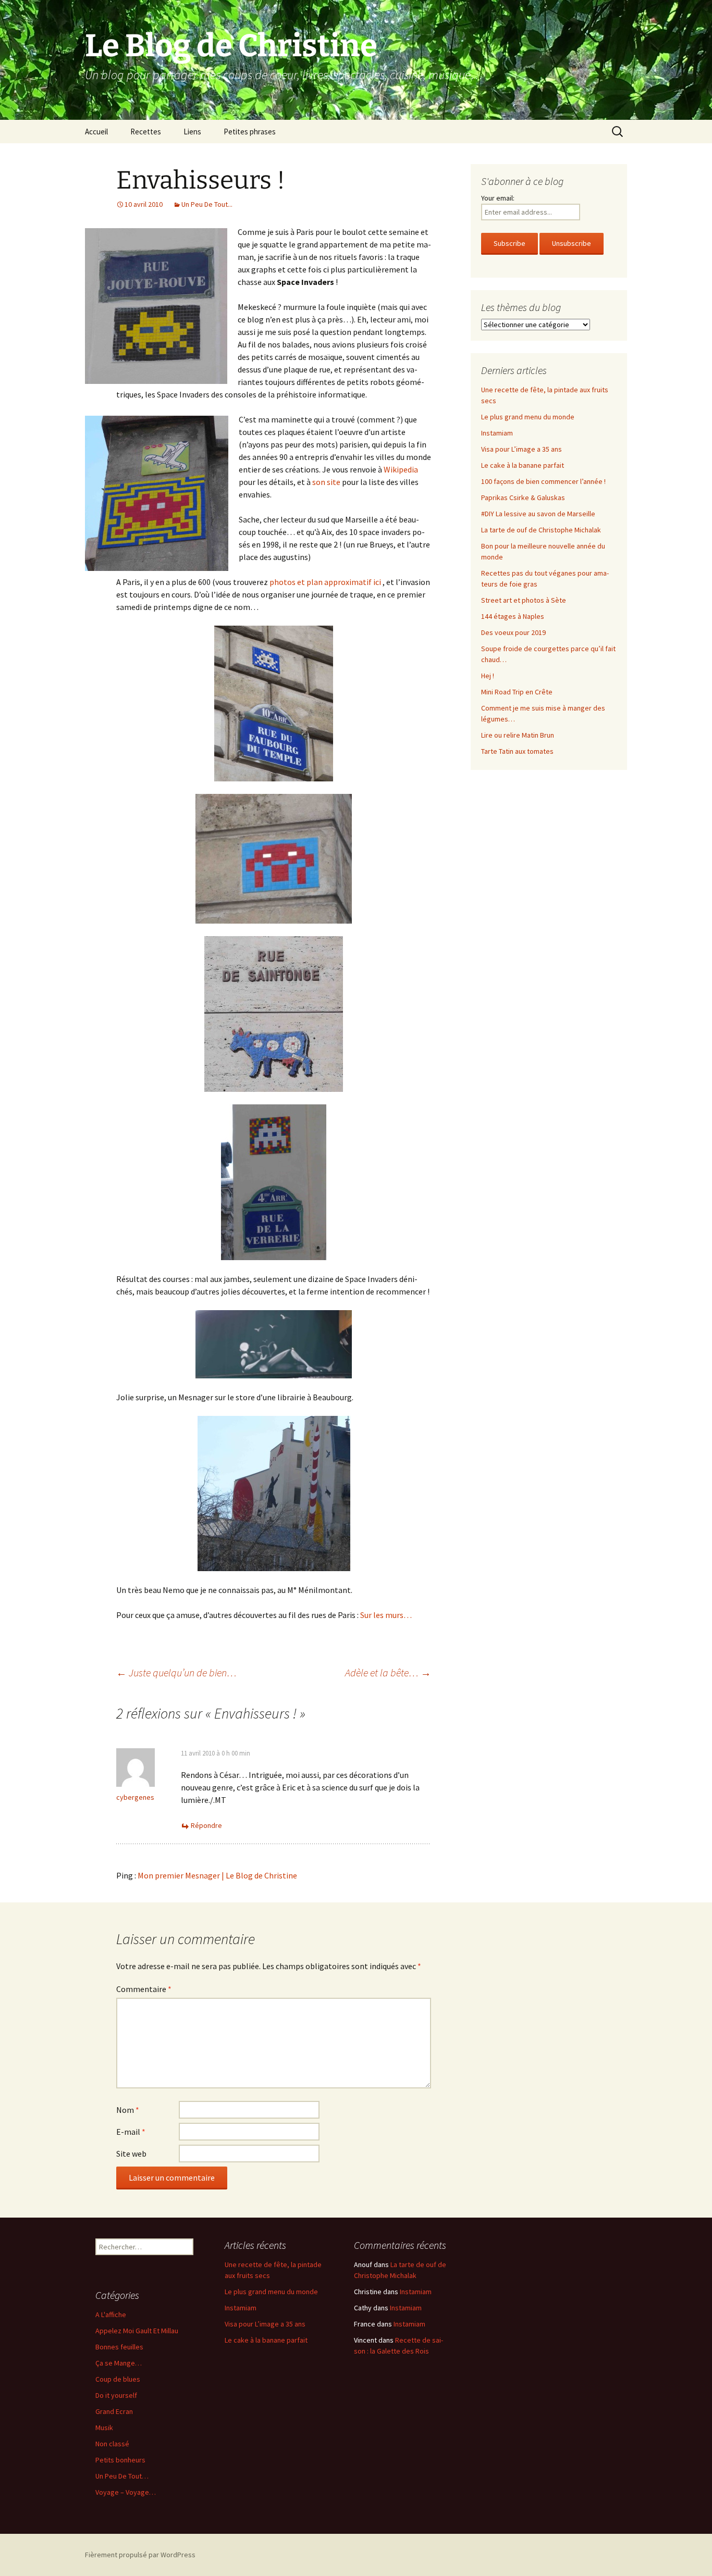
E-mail (131, 2132)
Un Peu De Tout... (207, 204)
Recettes (146, 132)
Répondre (206, 1825)
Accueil (96, 132)
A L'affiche (111, 2314)
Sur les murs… (386, 1615)
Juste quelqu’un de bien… (176, 1672)
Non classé (112, 2444)
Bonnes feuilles (119, 2347)
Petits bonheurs (120, 2460)
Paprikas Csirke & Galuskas (523, 497)
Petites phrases (250, 132)
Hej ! (488, 676)
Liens (192, 132)
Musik (104, 2428)
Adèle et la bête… (388, 1672)
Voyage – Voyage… (126, 2492)
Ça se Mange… (119, 2363)
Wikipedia (401, 469)
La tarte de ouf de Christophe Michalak (541, 530)
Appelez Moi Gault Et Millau (137, 2331)
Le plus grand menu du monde (528, 417)
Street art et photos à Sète (524, 600)
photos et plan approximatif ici (325, 582)
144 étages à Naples (513, 616)
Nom (128, 2110)
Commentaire (144, 1989)
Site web (131, 2154)
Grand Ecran (114, 2411)
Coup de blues (118, 2379)
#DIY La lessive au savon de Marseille (538, 514)
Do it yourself (116, 2395)
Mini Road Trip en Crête (517, 692)
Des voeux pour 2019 (513, 632)
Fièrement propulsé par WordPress (140, 2555)
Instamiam (497, 433)
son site (326, 482)
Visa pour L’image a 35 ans (521, 449)
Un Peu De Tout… (122, 2476)
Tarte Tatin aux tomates (517, 751)
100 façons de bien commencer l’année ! (543, 481)
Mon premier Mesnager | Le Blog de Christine (217, 1875)
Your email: (498, 198)
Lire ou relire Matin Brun (518, 735)
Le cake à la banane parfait (523, 465)
